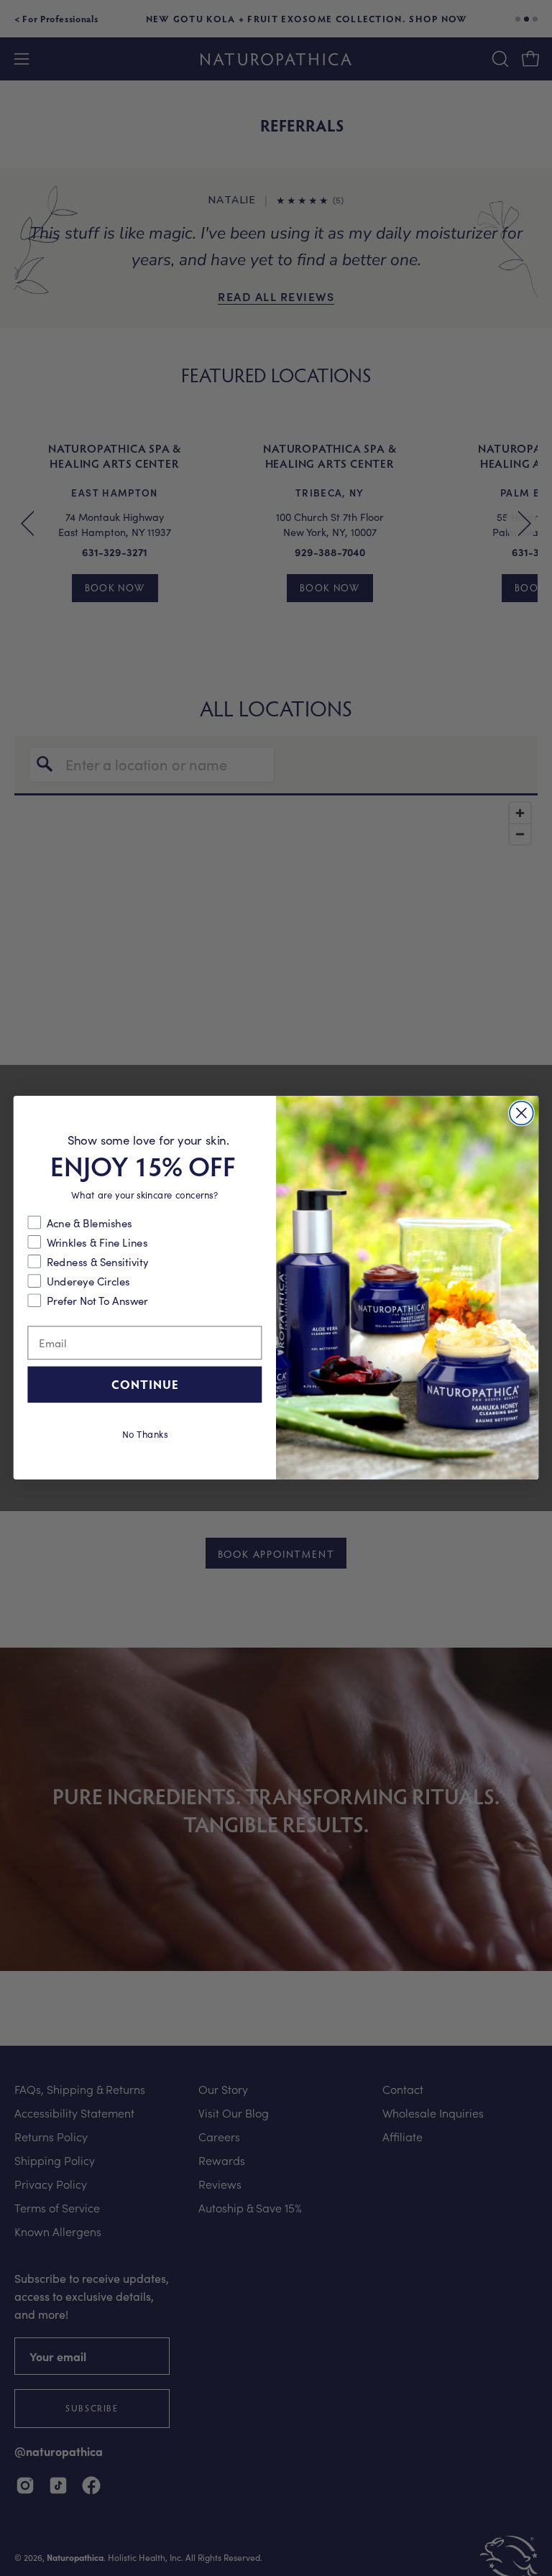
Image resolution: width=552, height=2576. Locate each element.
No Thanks (145, 1433)
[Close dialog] (521, 1113)
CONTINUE (145, 1384)
